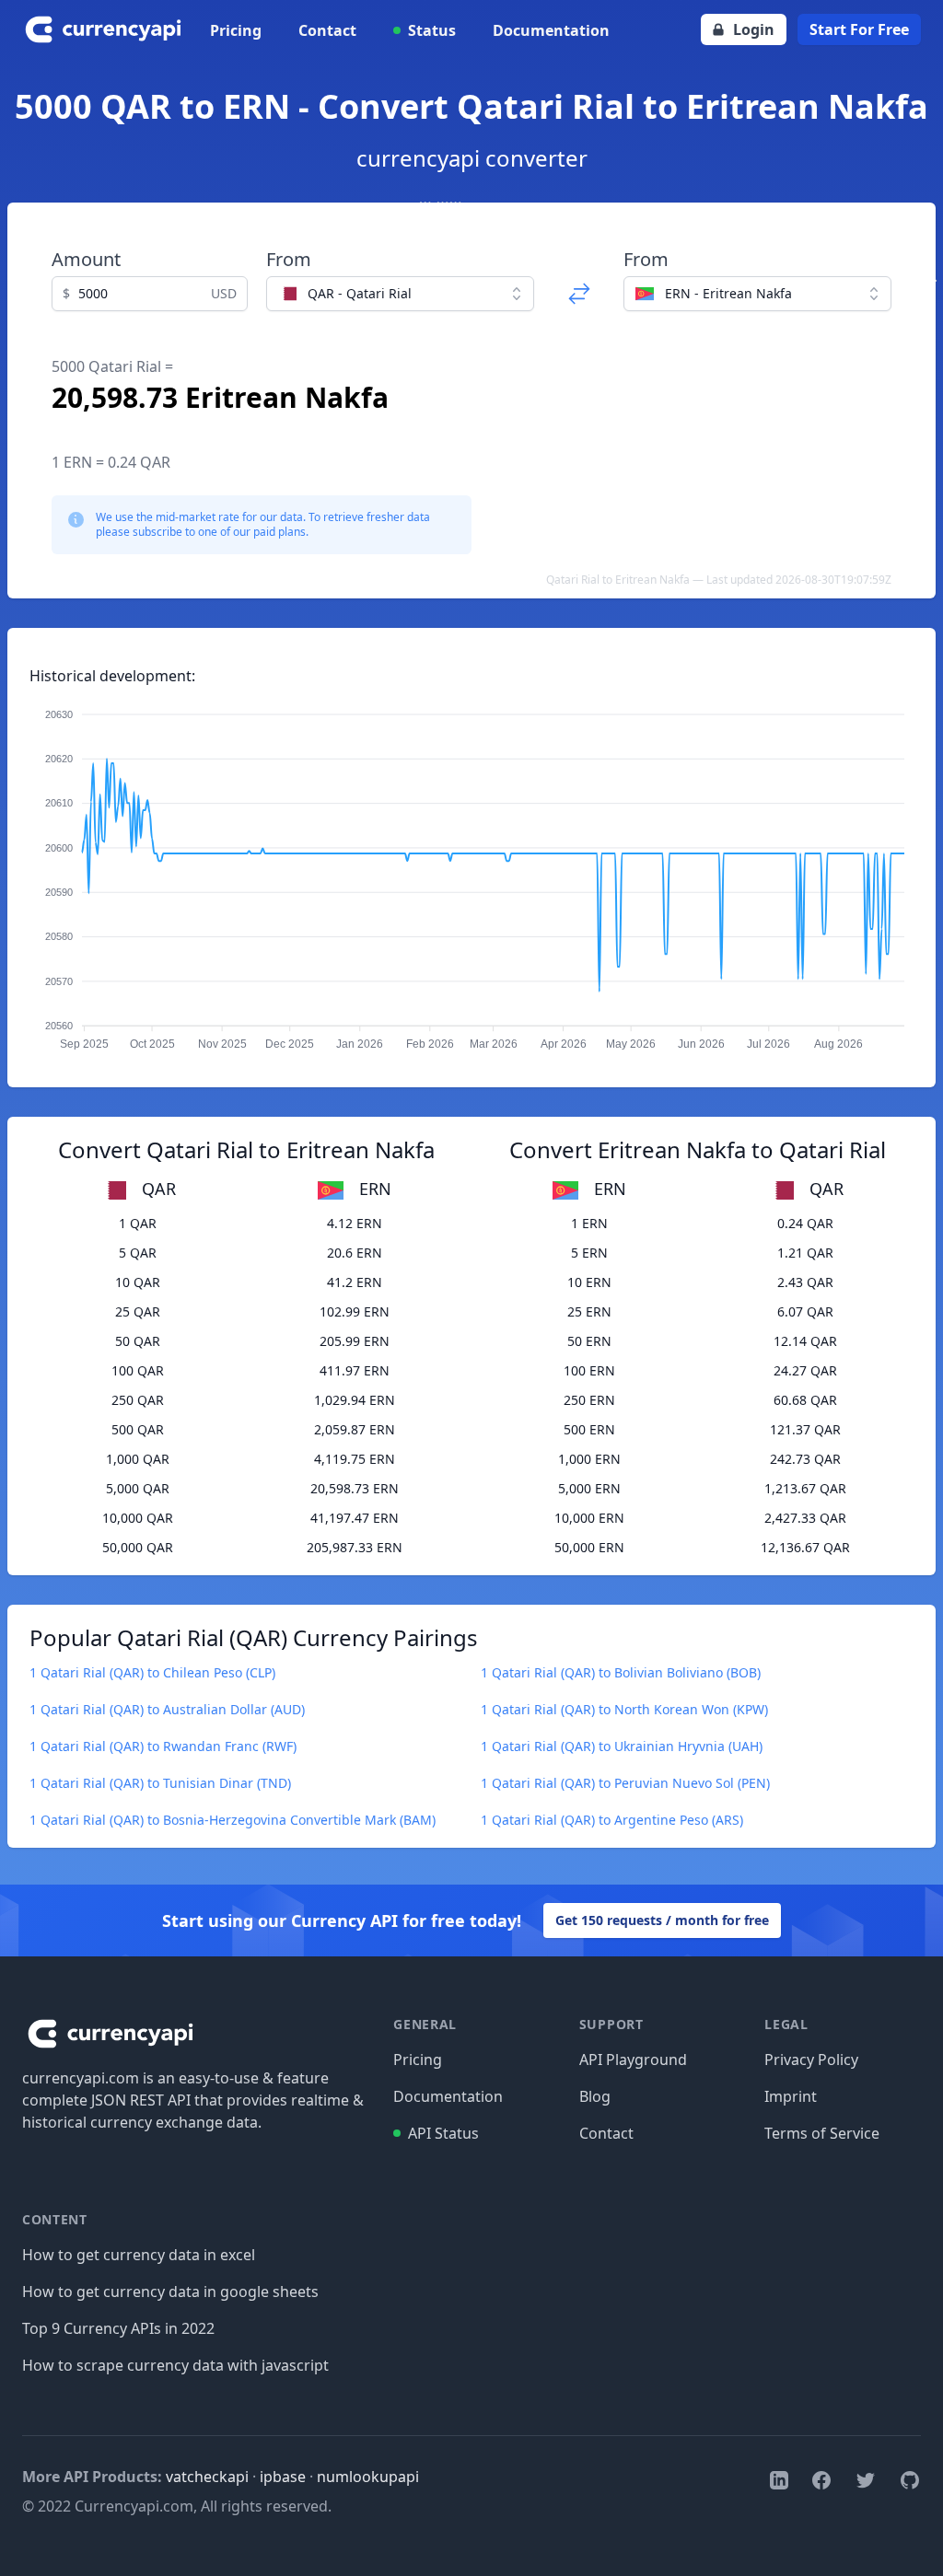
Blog (595, 2096)
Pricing (236, 30)
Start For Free (859, 29)
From (289, 259)
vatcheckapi (207, 2477)
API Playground (633, 2060)
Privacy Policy (811, 2060)
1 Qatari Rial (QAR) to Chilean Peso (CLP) (152, 1672)
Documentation (551, 30)
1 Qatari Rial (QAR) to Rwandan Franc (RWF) (163, 1746)
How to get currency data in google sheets (170, 2292)
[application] (471, 871)
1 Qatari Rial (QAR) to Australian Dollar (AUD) (167, 1709)
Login (754, 29)
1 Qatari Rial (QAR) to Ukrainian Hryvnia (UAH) (622, 1746)
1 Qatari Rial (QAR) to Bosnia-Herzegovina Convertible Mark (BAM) (233, 1820)
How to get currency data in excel (139, 2255)
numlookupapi (368, 2477)
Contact (327, 30)
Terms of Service (822, 2133)
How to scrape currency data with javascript (175, 2365)
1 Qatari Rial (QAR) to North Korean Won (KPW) (624, 1709)
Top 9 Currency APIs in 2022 (118, 2328)
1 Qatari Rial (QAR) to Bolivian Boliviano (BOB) (621, 1672)
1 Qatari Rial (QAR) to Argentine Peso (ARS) (612, 1820)
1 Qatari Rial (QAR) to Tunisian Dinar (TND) (160, 1783)
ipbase (283, 2477)
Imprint (791, 2096)
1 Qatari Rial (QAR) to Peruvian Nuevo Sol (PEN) (625, 1783)
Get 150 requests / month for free (662, 1920)
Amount (86, 259)
